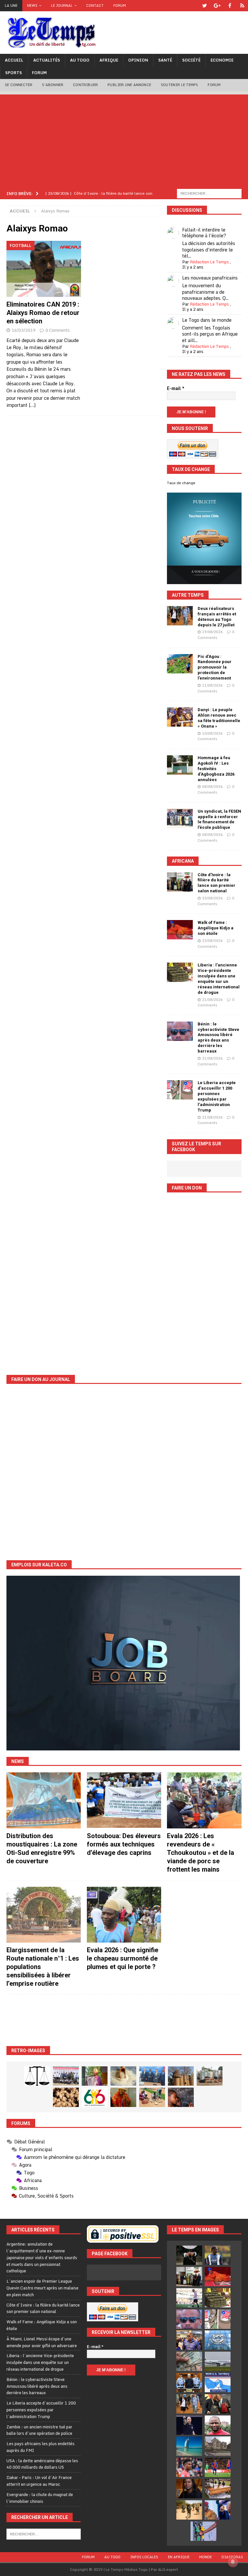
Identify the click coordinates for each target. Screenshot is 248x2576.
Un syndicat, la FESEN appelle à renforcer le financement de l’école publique (219, 819)
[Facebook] (230, 6)
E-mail (176, 388)
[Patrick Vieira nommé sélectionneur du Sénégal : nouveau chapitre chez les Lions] (218, 2425)
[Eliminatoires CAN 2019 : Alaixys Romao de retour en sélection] (44, 269)
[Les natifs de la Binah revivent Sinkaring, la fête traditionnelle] (152, 2097)
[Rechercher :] (209, 193)
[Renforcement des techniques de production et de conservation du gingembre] (66, 2097)
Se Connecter (19, 85)
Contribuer (85, 85)
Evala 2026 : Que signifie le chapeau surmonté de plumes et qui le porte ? (123, 1958)
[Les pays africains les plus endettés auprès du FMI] (218, 2340)
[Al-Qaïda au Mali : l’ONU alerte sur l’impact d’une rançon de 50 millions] (189, 2510)
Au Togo (80, 60)
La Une (11, 5)
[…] (32, 405)
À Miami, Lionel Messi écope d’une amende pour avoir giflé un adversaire (42, 2342)
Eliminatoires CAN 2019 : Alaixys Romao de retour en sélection (43, 313)
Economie (222, 60)
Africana (183, 861)
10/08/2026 (212, 733)
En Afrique (179, 2557)
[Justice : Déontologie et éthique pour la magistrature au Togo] (37, 2076)
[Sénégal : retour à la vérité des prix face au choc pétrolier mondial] (203, 2531)
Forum (120, 5)
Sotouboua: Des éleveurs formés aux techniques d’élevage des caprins (124, 1844)
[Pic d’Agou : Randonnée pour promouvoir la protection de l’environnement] (180, 664)
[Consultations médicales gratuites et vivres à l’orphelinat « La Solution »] (66, 2076)
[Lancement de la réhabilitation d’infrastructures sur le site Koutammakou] (181, 2076)
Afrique (109, 60)
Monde (206, 2557)
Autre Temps (188, 595)
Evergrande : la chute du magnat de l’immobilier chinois (40, 2498)
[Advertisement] (124, 140)
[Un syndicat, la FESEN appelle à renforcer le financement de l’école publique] (180, 818)
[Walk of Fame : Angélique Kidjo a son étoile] (180, 930)
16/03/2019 (24, 330)
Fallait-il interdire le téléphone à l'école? (204, 233)
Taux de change (181, 483)
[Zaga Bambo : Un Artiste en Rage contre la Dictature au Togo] (123, 2097)
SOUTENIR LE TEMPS (179, 85)
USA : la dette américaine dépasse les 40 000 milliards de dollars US (42, 2464)
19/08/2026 (212, 632)
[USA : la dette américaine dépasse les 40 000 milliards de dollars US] (189, 2361)
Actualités (47, 60)
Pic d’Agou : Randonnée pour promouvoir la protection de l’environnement (215, 667)
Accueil (14, 60)
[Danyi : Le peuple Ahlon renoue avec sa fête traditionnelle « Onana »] (180, 717)
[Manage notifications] (233, 2562)
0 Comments (58, 330)
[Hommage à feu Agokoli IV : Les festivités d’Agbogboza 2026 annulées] (180, 765)
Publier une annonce (129, 85)
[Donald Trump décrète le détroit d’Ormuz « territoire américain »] (218, 2383)
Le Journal (62, 5)
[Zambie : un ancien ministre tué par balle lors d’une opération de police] (189, 2340)
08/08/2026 (212, 787)
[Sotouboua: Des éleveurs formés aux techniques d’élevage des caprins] (124, 1800)
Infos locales (144, 2557)
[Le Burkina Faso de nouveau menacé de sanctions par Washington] (218, 2510)
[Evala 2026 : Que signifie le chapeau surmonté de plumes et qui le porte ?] (124, 1915)
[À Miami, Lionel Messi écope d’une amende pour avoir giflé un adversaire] (189, 2298)
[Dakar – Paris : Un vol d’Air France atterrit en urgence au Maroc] (218, 2361)
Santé (165, 60)
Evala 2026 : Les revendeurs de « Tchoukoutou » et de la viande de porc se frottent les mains (201, 1853)
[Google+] (217, 6)
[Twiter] (205, 6)
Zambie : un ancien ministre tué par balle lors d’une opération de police (39, 2430)
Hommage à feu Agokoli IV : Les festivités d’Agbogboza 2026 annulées (216, 769)
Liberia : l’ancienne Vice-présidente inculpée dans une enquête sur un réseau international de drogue (219, 979)
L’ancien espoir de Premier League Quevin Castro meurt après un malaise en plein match (42, 2288)
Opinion (138, 60)
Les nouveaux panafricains (210, 278)
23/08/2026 (212, 898)
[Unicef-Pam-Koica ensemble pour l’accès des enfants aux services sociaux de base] (152, 2076)
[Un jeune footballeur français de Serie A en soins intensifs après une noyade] (189, 2467)
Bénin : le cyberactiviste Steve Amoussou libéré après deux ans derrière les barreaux (218, 1038)
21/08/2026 (212, 1000)
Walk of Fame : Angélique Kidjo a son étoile (216, 928)
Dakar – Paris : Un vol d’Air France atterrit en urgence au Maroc (39, 2481)
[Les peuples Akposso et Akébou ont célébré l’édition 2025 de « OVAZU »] (123, 2076)
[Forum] (242, 6)
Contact (95, 5)
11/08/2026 (212, 685)
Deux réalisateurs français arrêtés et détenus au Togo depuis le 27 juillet (217, 617)
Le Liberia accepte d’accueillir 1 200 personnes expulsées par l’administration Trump (217, 1096)
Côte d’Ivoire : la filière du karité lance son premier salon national (217, 883)
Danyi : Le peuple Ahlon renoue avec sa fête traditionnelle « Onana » (219, 718)
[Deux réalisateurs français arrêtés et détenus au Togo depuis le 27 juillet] (180, 616)
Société (191, 60)
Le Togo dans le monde (207, 320)
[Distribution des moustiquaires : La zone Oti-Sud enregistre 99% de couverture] (44, 1800)
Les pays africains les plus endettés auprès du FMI (41, 2447)
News (32, 5)
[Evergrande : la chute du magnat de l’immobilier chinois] (189, 2383)
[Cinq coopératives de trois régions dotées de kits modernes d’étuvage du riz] (210, 2076)
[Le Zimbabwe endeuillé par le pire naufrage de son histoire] (218, 2489)
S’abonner (53, 85)
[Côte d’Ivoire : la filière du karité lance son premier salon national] (180, 882)
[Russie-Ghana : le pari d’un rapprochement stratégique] (218, 2404)
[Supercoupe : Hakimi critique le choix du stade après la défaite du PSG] (218, 2467)
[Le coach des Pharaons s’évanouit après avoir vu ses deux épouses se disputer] (189, 2425)
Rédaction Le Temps (209, 262)
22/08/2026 (212, 941)
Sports (14, 73)
